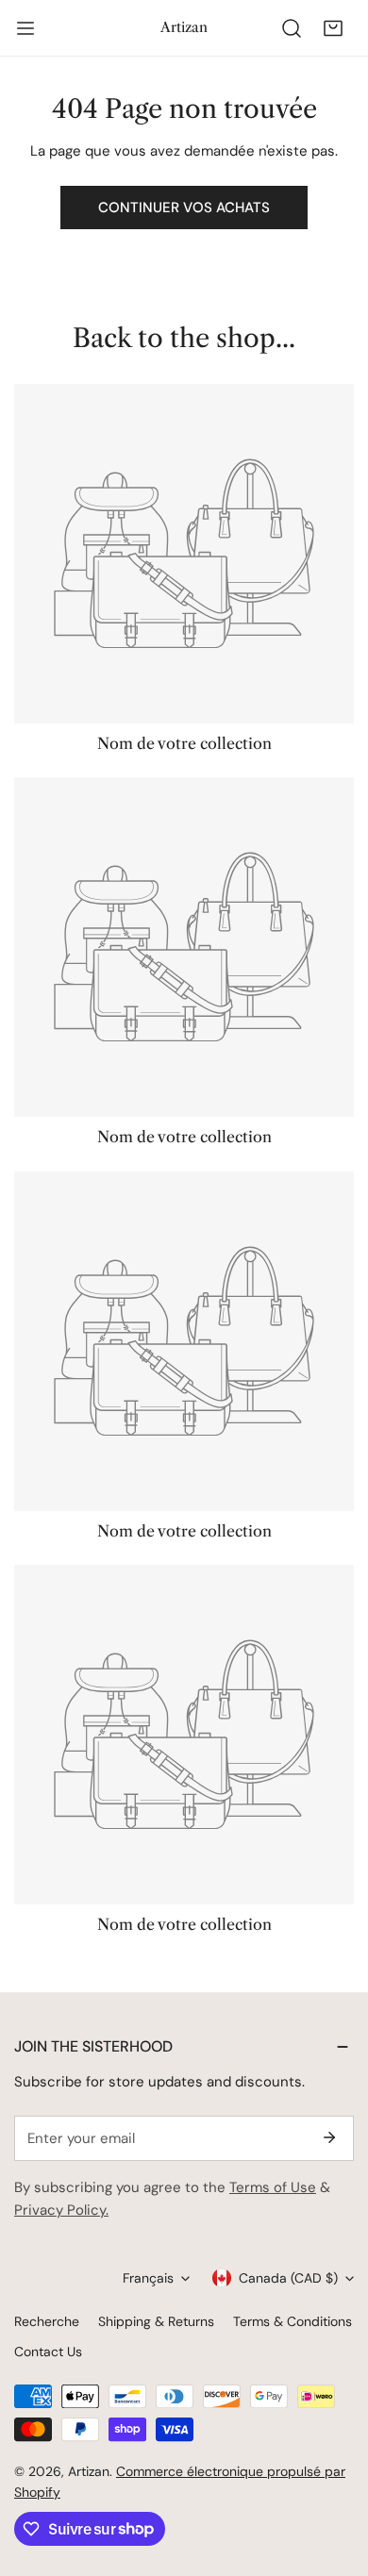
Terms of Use (273, 2187)
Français (148, 2278)
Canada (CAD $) (288, 2278)
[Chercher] (292, 28)
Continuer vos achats (184, 208)
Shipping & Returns (156, 2321)
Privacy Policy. (61, 2210)
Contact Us (48, 2352)
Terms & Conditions (293, 2321)
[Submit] (329, 2137)
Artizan (89, 2471)
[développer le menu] (25, 28)
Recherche (47, 2321)
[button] (333, 28)
